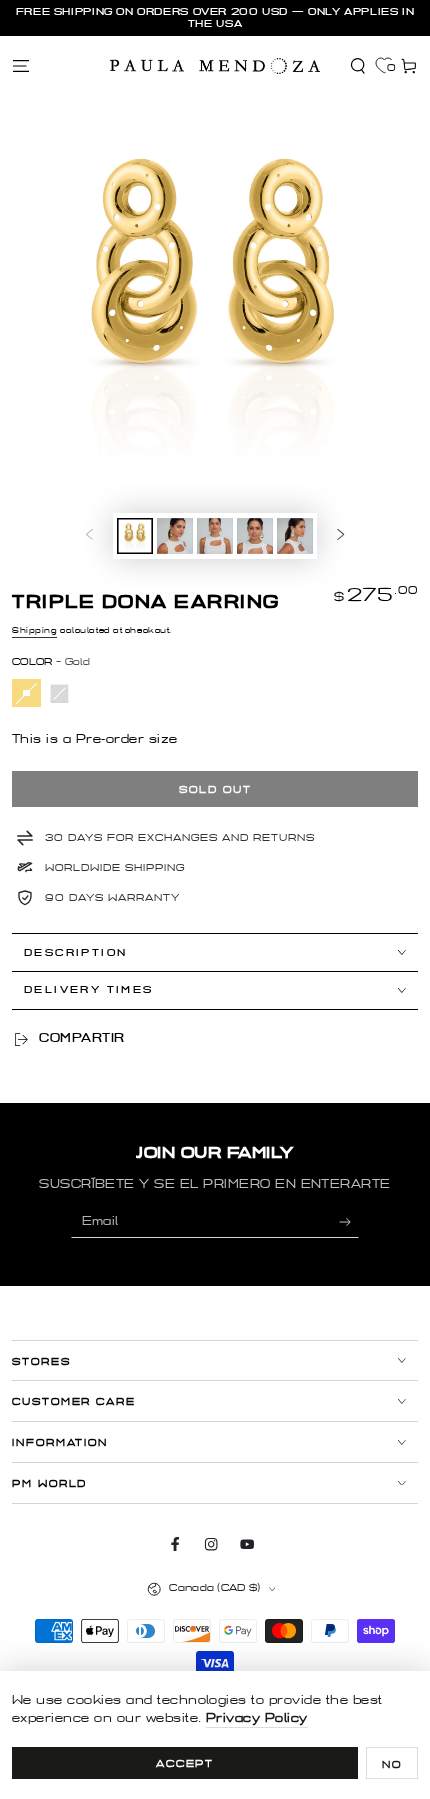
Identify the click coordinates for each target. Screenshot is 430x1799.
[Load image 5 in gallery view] (254, 536)
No (392, 1764)
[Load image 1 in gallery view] (134, 536)
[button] (358, 65)
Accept (185, 1763)
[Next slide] (340, 535)
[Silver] (59, 693)
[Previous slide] (89, 535)
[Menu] (21, 65)
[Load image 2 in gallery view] (174, 536)
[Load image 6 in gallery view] (294, 536)
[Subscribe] (349, 1221)
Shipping (34, 630)
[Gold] (26, 693)
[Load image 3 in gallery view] (214, 536)
